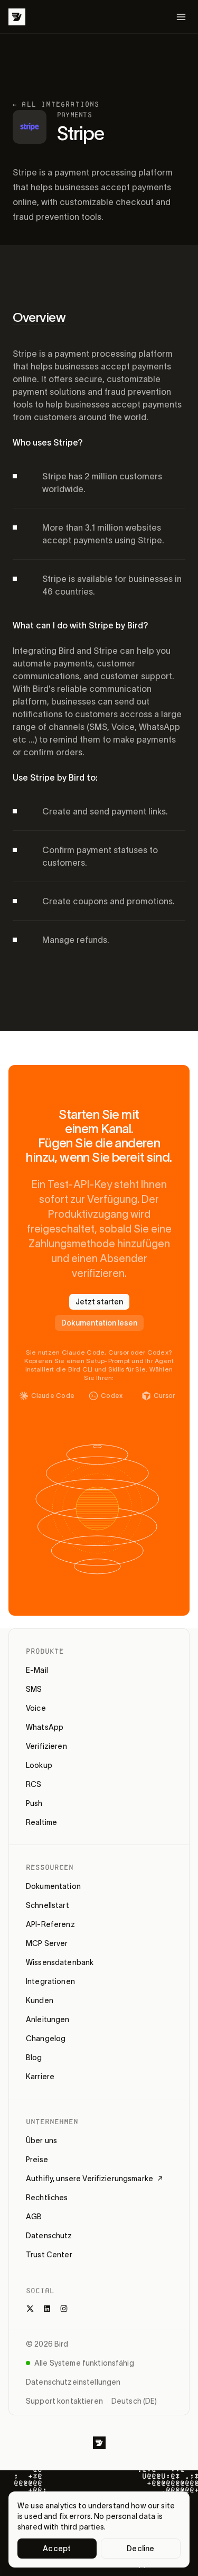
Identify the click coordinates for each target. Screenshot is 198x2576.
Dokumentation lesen (99, 1323)
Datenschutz (49, 2236)
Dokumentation (53, 1886)
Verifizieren (46, 1746)
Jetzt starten (99, 1302)
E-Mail (37, 1670)
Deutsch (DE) (134, 2401)
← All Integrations (56, 104)
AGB (34, 2217)
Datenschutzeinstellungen (73, 2382)
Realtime (41, 1822)
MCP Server (47, 1943)
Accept (57, 2549)
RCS (34, 1784)
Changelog (46, 2038)
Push (34, 1803)
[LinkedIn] (47, 2309)
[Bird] (17, 17)
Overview (39, 317)
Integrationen (50, 1981)
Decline (140, 2549)
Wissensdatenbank (60, 1962)
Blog (34, 2058)
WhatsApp (45, 1727)
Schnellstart (48, 1905)
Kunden (40, 2000)
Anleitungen (48, 2019)
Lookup (39, 1765)
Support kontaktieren (64, 2401)
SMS (34, 1689)
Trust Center (49, 2255)
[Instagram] (64, 2309)
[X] (30, 2309)
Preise (37, 2160)
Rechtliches (47, 2198)
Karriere (40, 2077)
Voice (36, 1708)
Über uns (41, 2141)
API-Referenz (50, 1924)
